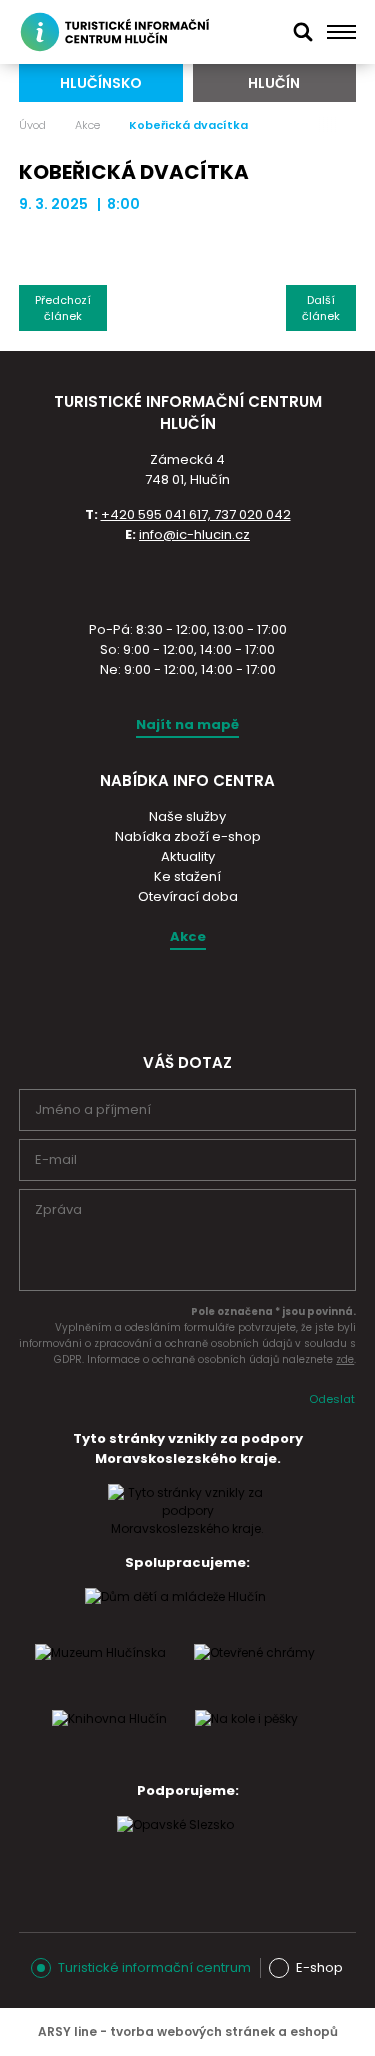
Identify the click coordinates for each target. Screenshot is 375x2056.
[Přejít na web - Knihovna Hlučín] (109, 1738)
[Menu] (341, 32)
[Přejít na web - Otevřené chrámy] (254, 1672)
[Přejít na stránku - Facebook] (204, 997)
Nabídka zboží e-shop (188, 836)
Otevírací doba (188, 896)
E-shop (319, 1967)
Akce (87, 125)
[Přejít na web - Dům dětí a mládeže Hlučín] (175, 1616)
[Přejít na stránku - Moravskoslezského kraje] (188, 1528)
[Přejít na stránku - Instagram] (169, 997)
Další (321, 308)
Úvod (32, 125)
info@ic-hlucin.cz (194, 534)
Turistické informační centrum (154, 1967)
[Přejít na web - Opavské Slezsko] (175, 1844)
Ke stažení (187, 876)
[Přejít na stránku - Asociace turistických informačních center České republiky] (188, 580)
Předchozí (63, 308)
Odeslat (332, 1399)
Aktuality (188, 856)
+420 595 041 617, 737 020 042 (196, 514)
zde (345, 1359)
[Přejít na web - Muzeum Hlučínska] (100, 1672)
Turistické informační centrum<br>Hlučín (118, 32)
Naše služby (187, 816)
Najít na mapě (187, 724)
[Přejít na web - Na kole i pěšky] (246, 1738)
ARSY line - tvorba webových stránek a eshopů (188, 2031)
